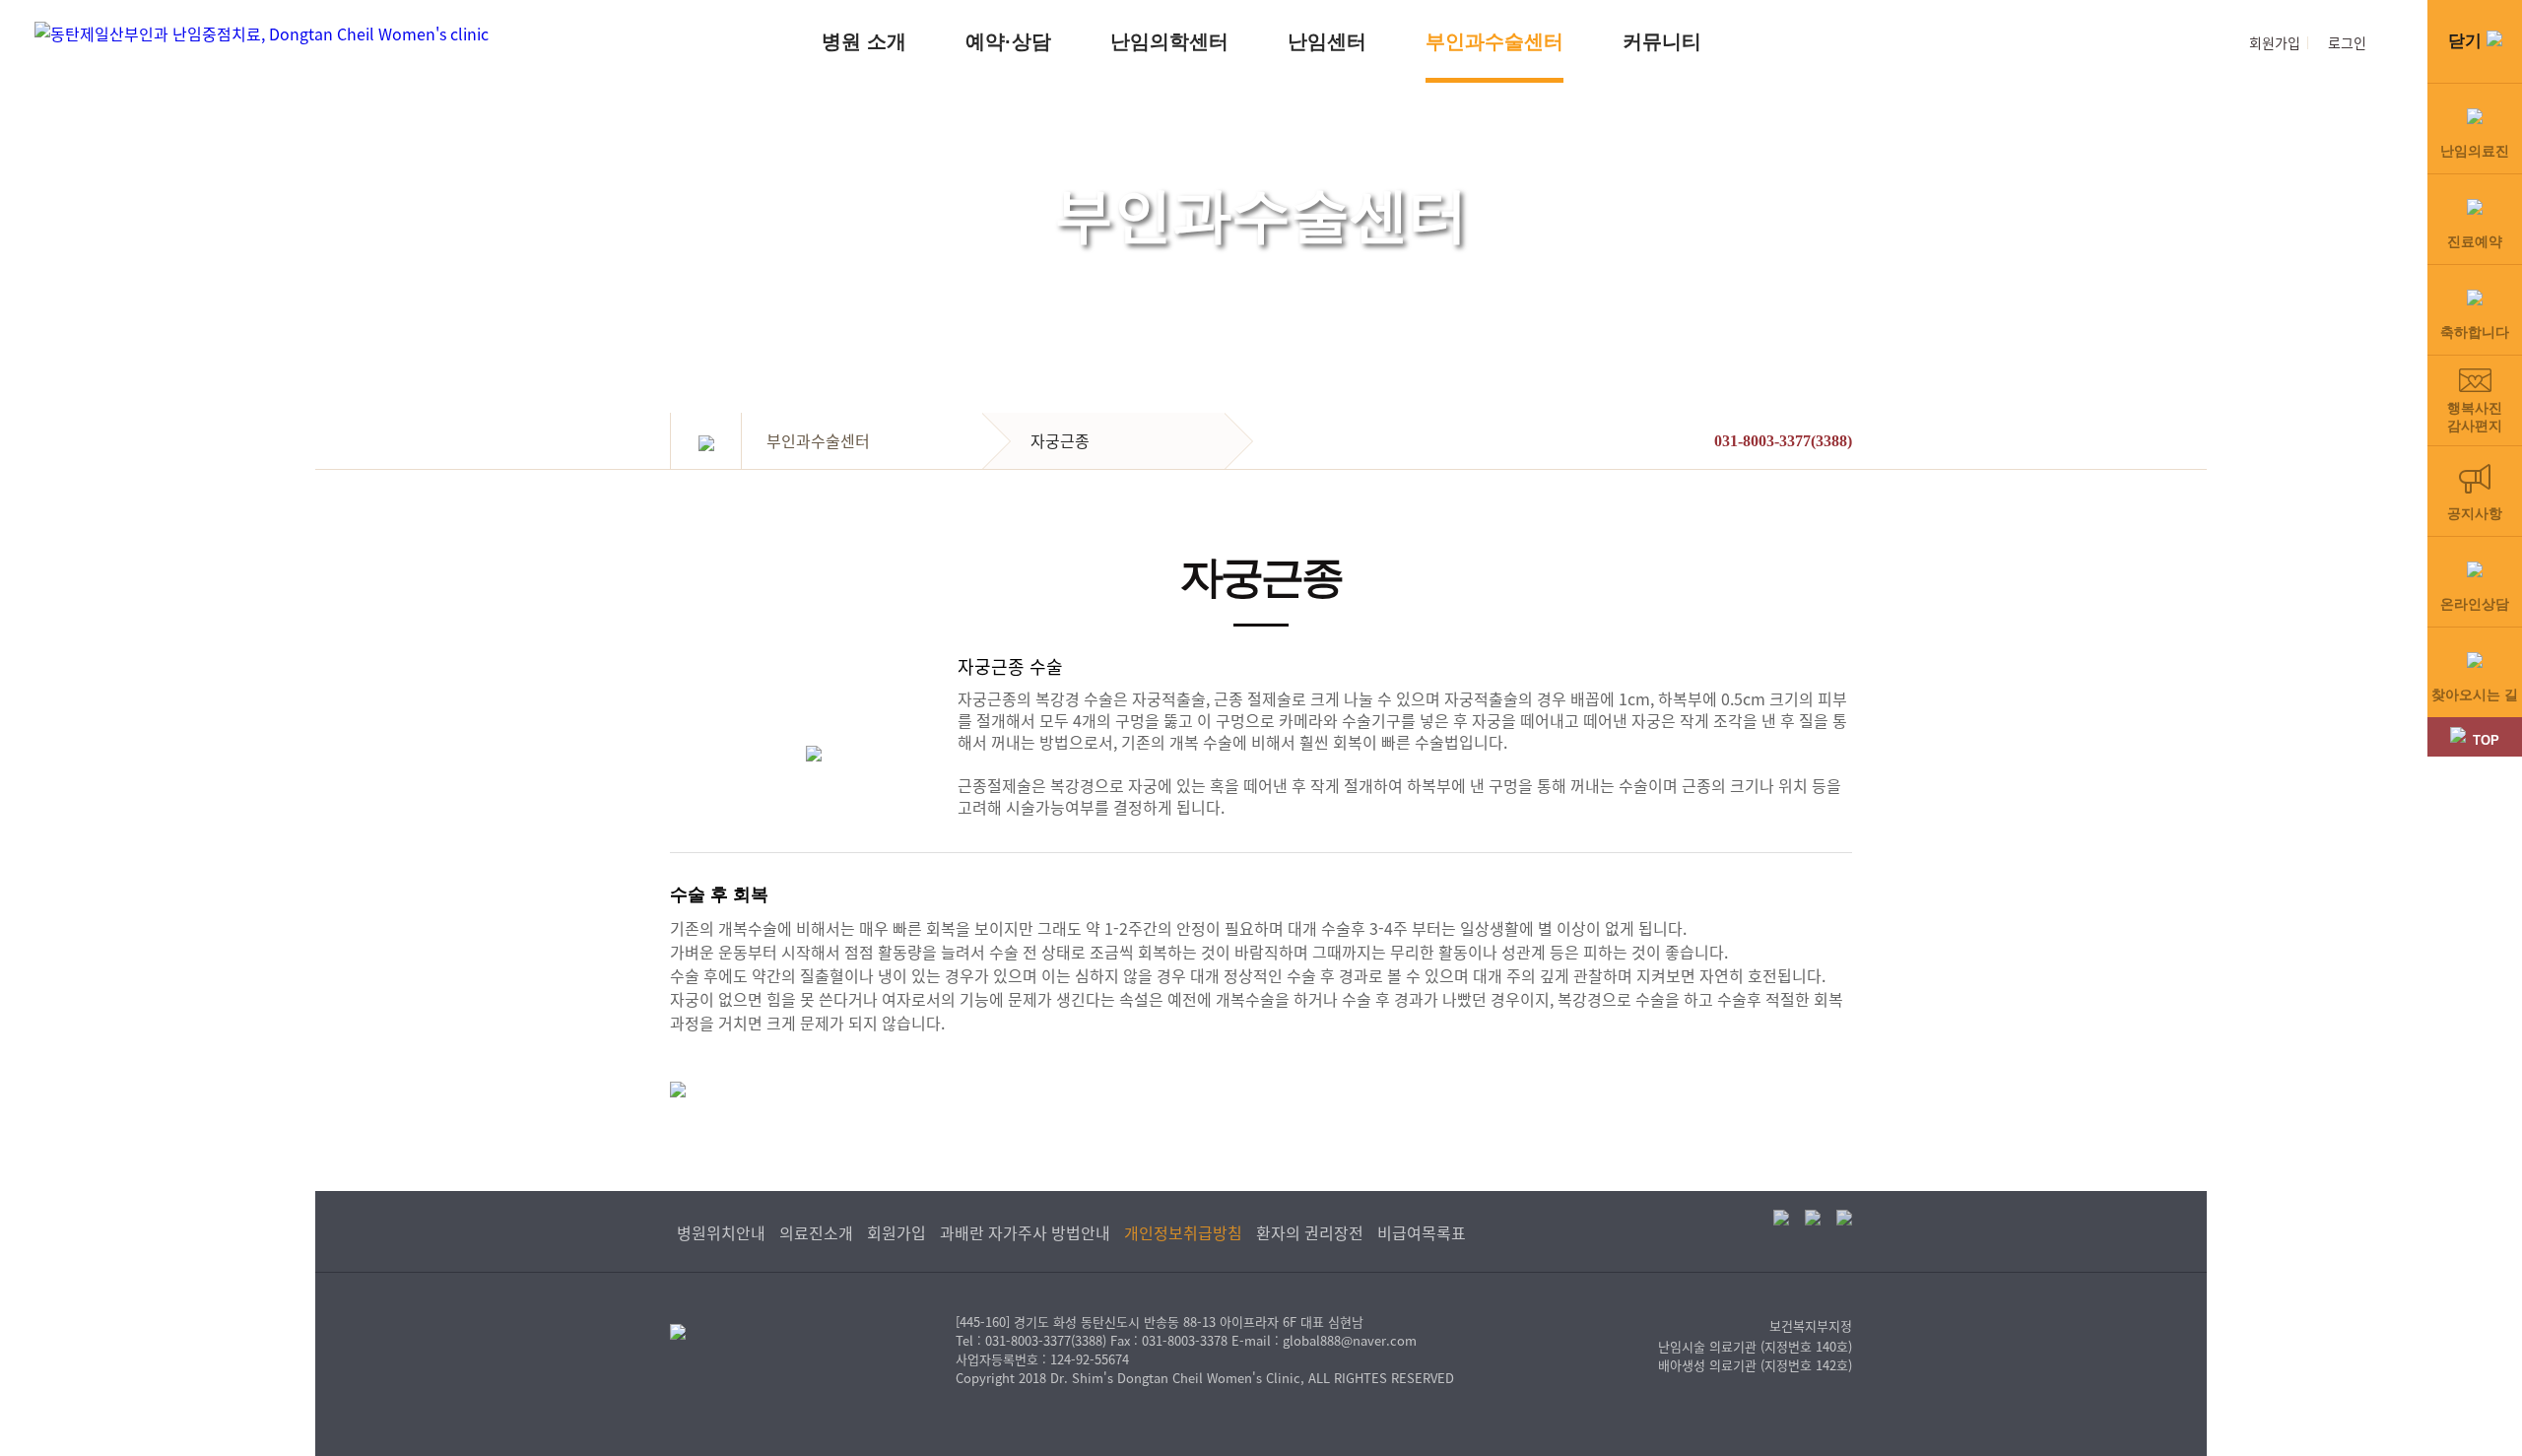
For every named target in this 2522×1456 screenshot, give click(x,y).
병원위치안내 (721, 1232)
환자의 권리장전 (1310, 1232)
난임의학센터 (1169, 41)
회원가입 (2275, 42)
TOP (2486, 740)
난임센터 (1327, 41)
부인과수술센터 (1494, 41)
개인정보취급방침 (1183, 1232)
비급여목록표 (1422, 1232)
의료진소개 (816, 1232)
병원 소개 (864, 41)
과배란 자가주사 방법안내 (1025, 1232)
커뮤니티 (1662, 41)
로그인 (2347, 42)
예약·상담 (1008, 41)
